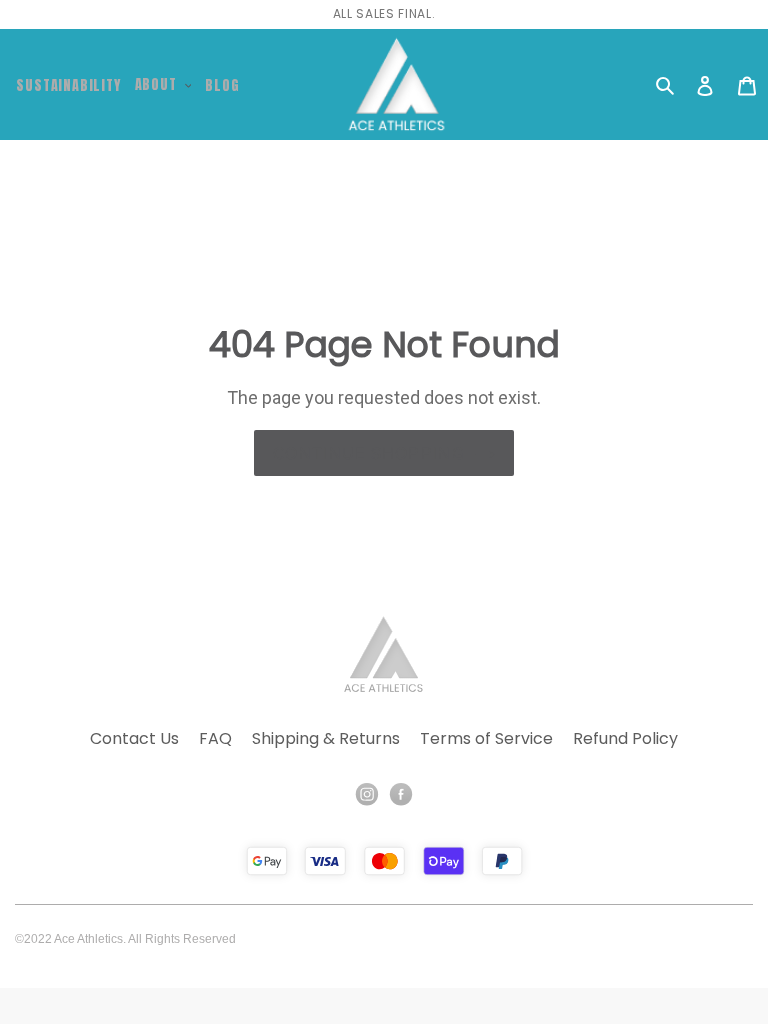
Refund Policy (625, 738)
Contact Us (134, 738)
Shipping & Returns (326, 738)
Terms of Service (486, 738)
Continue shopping (369, 453)
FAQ (215, 738)
